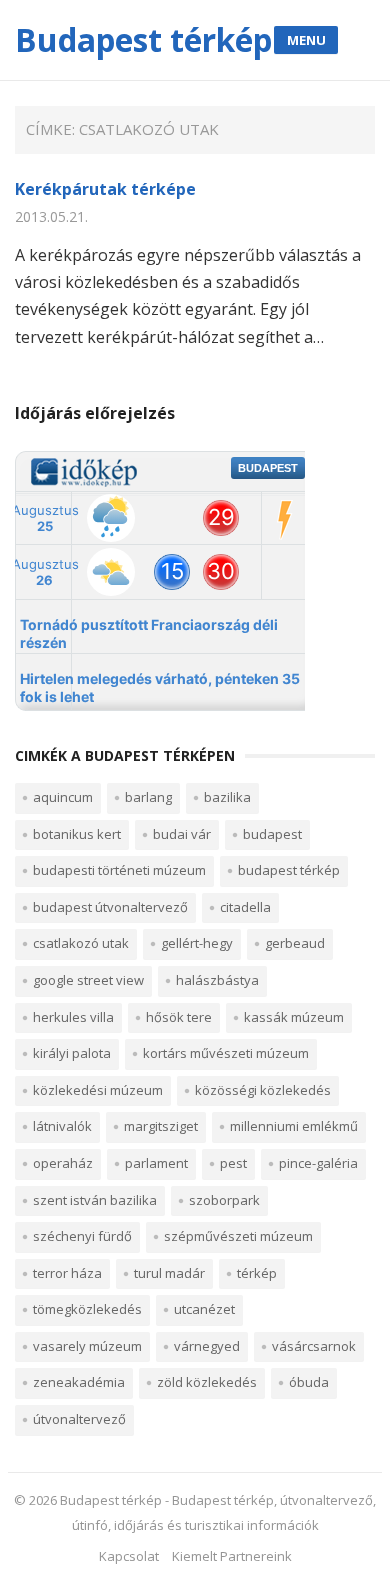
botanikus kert (77, 834)
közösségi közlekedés (263, 1090)
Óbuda (309, 1382)
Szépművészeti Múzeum (238, 1236)
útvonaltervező (79, 1419)
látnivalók (62, 1126)
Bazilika (227, 797)
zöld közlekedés (207, 1382)
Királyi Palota (72, 1053)
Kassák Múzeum (294, 1017)
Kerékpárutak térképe (105, 189)
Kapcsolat (129, 1556)
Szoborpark (224, 1200)
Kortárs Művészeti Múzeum (226, 1053)
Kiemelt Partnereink (232, 1556)
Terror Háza (67, 1273)
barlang (148, 797)
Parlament (156, 1163)
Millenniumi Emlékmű (294, 1126)
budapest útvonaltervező (110, 907)
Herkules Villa (73, 1017)
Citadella (245, 907)
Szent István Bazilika (95, 1200)
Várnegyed (207, 1346)
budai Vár (182, 834)
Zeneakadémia (79, 1382)
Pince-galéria (318, 1163)
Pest (233, 1163)
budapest (272, 834)
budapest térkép (289, 870)
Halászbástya (217, 980)
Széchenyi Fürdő (82, 1236)
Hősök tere (179, 1017)
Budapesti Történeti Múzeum (119, 870)
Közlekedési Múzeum (98, 1090)
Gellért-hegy (197, 943)
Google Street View (88, 980)
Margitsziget (161, 1126)
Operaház (63, 1163)
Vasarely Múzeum (87, 1346)
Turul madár (169, 1273)
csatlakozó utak (81, 943)
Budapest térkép (143, 39)
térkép (257, 1273)
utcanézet (204, 1309)
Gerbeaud (295, 943)
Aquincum (63, 797)
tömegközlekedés (87, 1309)
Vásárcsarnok (314, 1346)
